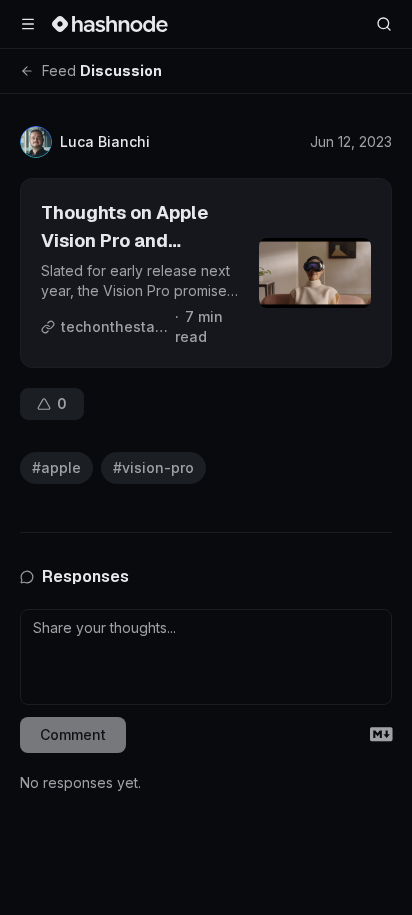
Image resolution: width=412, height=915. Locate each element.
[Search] (384, 24)
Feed (59, 70)
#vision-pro (153, 467)
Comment (73, 734)
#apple (56, 467)
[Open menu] (28, 24)
